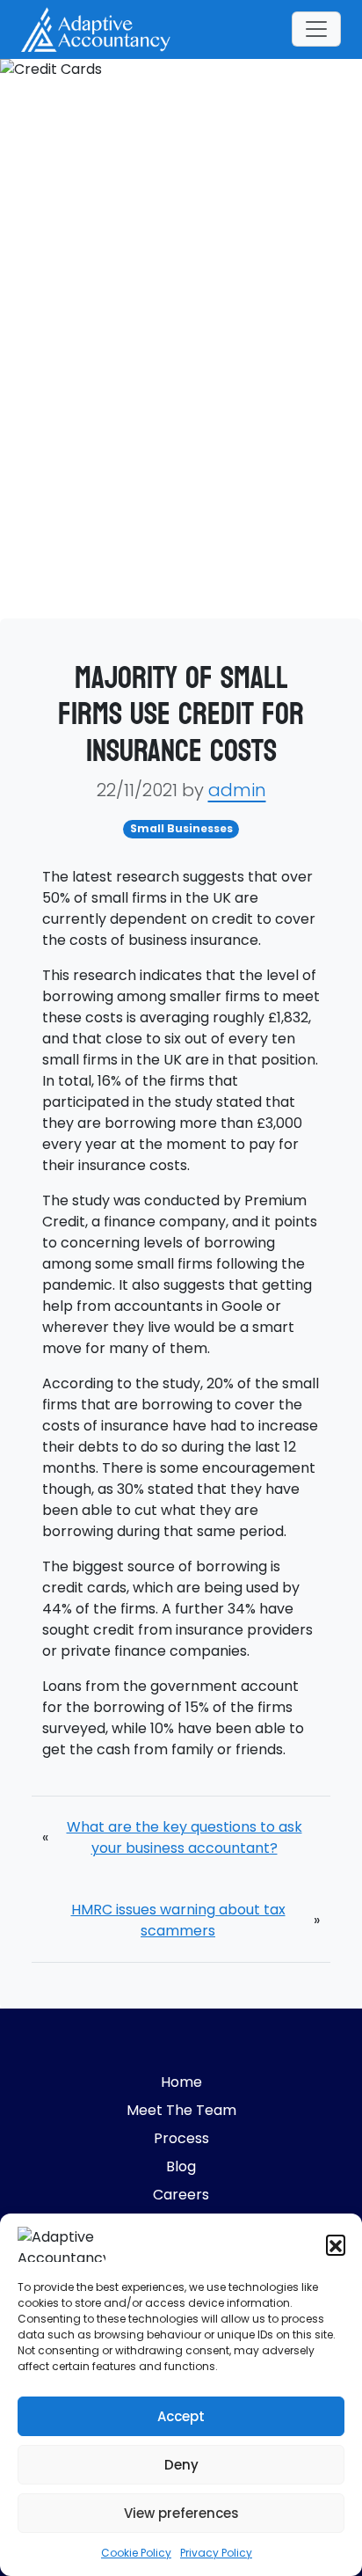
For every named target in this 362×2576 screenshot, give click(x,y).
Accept (181, 2416)
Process (181, 2138)
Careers (181, 2195)
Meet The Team (181, 2110)
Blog (181, 2166)
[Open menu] (316, 29)
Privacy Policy (216, 2553)
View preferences (181, 2513)
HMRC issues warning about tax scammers (178, 1920)
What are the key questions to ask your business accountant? (185, 1837)
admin (237, 790)
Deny (181, 2465)
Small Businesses (181, 828)
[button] (336, 2244)
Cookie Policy (136, 2553)
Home (181, 2082)
